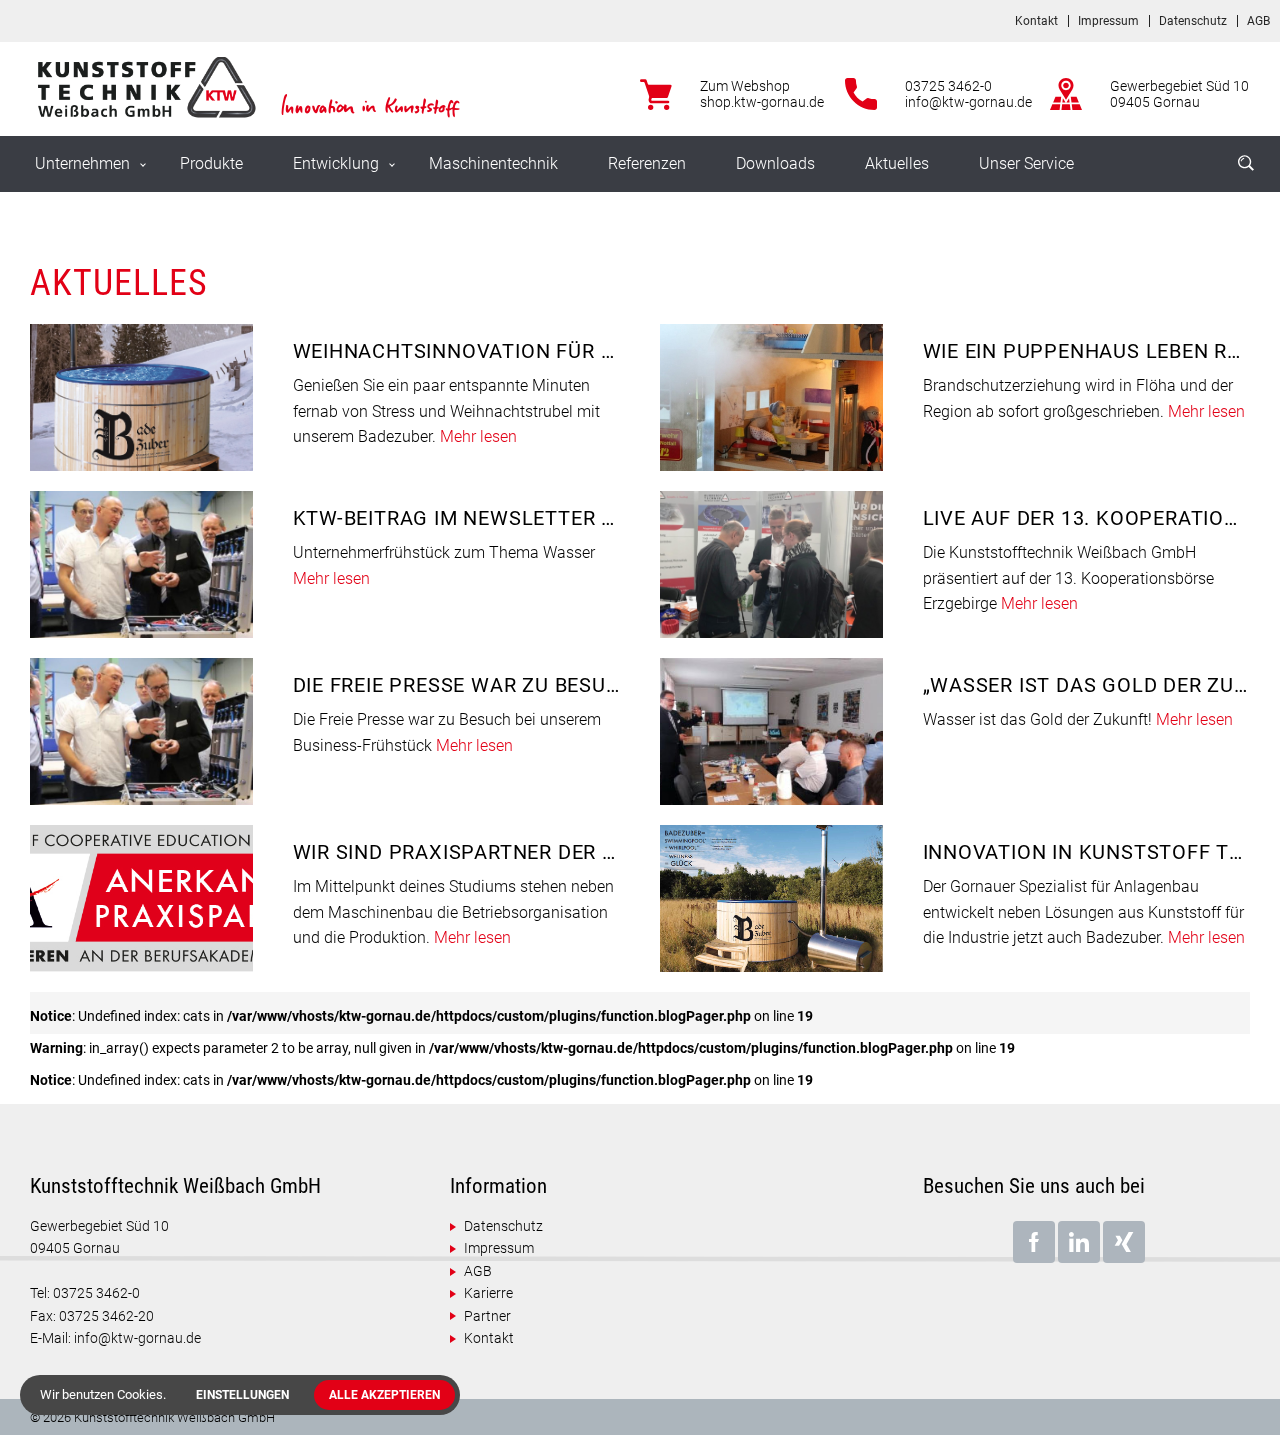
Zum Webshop (745, 86)
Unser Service (1026, 163)
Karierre (488, 1293)
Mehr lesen (478, 436)
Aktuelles (897, 163)
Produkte (211, 163)
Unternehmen (82, 163)
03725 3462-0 (948, 86)
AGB (1258, 21)
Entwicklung (336, 163)
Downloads (775, 163)
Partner (487, 1316)
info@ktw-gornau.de (968, 102)
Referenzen (647, 163)
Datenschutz (1193, 21)
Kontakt (1036, 21)
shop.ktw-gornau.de (762, 102)
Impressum (1108, 21)
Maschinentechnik (493, 163)
